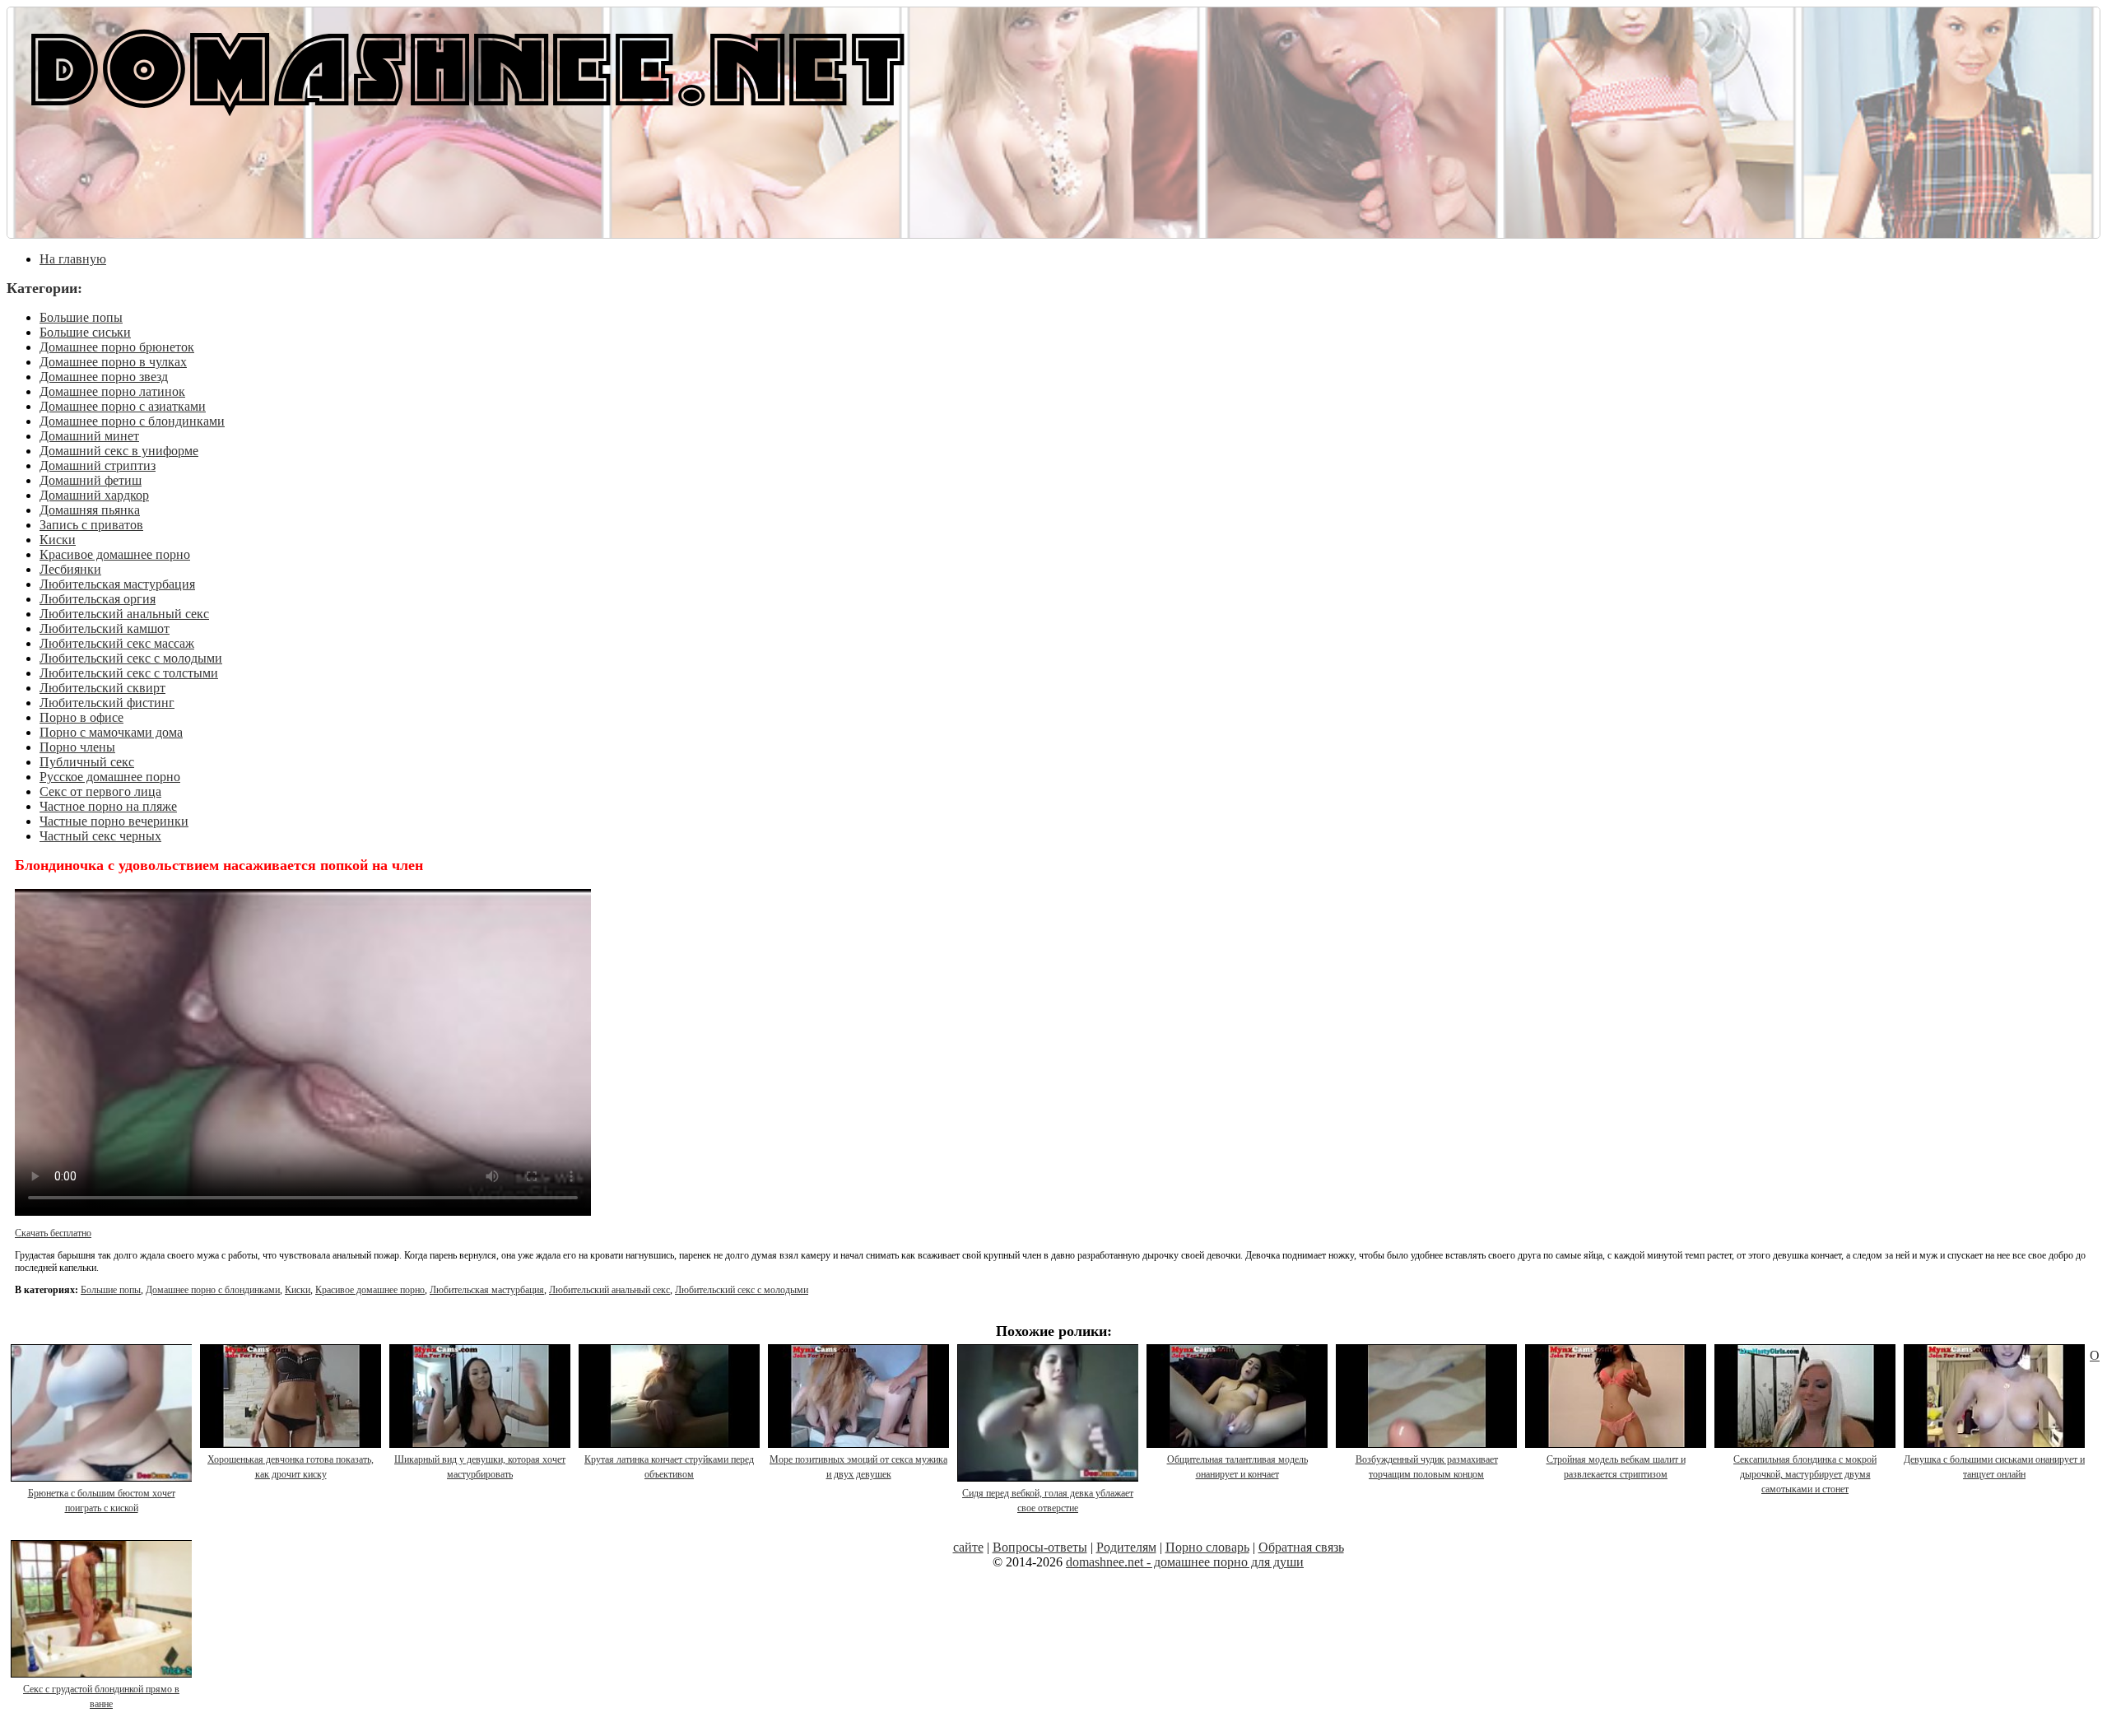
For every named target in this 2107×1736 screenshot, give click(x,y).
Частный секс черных (100, 836)
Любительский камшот (105, 628)
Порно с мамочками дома (111, 732)
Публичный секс (87, 762)
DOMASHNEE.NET (468, 66)
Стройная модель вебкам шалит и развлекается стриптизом (1616, 1467)
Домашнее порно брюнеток (117, 347)
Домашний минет (89, 436)
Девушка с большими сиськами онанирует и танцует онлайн (1994, 1467)
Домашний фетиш (91, 480)
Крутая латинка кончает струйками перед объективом (669, 1467)
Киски (58, 540)
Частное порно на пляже (108, 806)
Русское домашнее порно (110, 777)
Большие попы (81, 317)
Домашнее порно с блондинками (132, 421)
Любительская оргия (98, 599)
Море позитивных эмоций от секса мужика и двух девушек (858, 1467)
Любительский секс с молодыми (131, 658)
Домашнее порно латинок (112, 391)
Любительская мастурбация (117, 584)
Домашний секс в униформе (119, 451)
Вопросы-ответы (1040, 1547)
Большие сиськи (85, 332)
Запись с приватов (91, 525)
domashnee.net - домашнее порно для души (1185, 1562)
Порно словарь (1207, 1547)
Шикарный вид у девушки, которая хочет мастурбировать (480, 1467)
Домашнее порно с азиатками (123, 406)
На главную (73, 259)
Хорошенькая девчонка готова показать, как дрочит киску (291, 1467)
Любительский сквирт (102, 688)
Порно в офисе (81, 717)
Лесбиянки (70, 569)
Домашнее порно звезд (104, 377)
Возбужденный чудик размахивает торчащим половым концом (1427, 1467)
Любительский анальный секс (124, 614)
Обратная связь (1301, 1547)
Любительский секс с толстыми (129, 673)
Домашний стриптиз (98, 465)
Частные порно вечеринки (114, 821)
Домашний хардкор (94, 495)
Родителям (1126, 1547)
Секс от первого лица (100, 791)
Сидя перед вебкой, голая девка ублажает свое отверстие (1048, 1501)
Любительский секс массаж (117, 643)
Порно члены (77, 747)
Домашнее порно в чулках (113, 362)
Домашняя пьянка (90, 510)
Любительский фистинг (107, 703)
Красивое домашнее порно (115, 554)
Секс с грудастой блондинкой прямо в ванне (101, 1696)
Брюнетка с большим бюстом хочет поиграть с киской (102, 1501)
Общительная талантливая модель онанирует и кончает (1237, 1467)
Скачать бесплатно (53, 1233)
